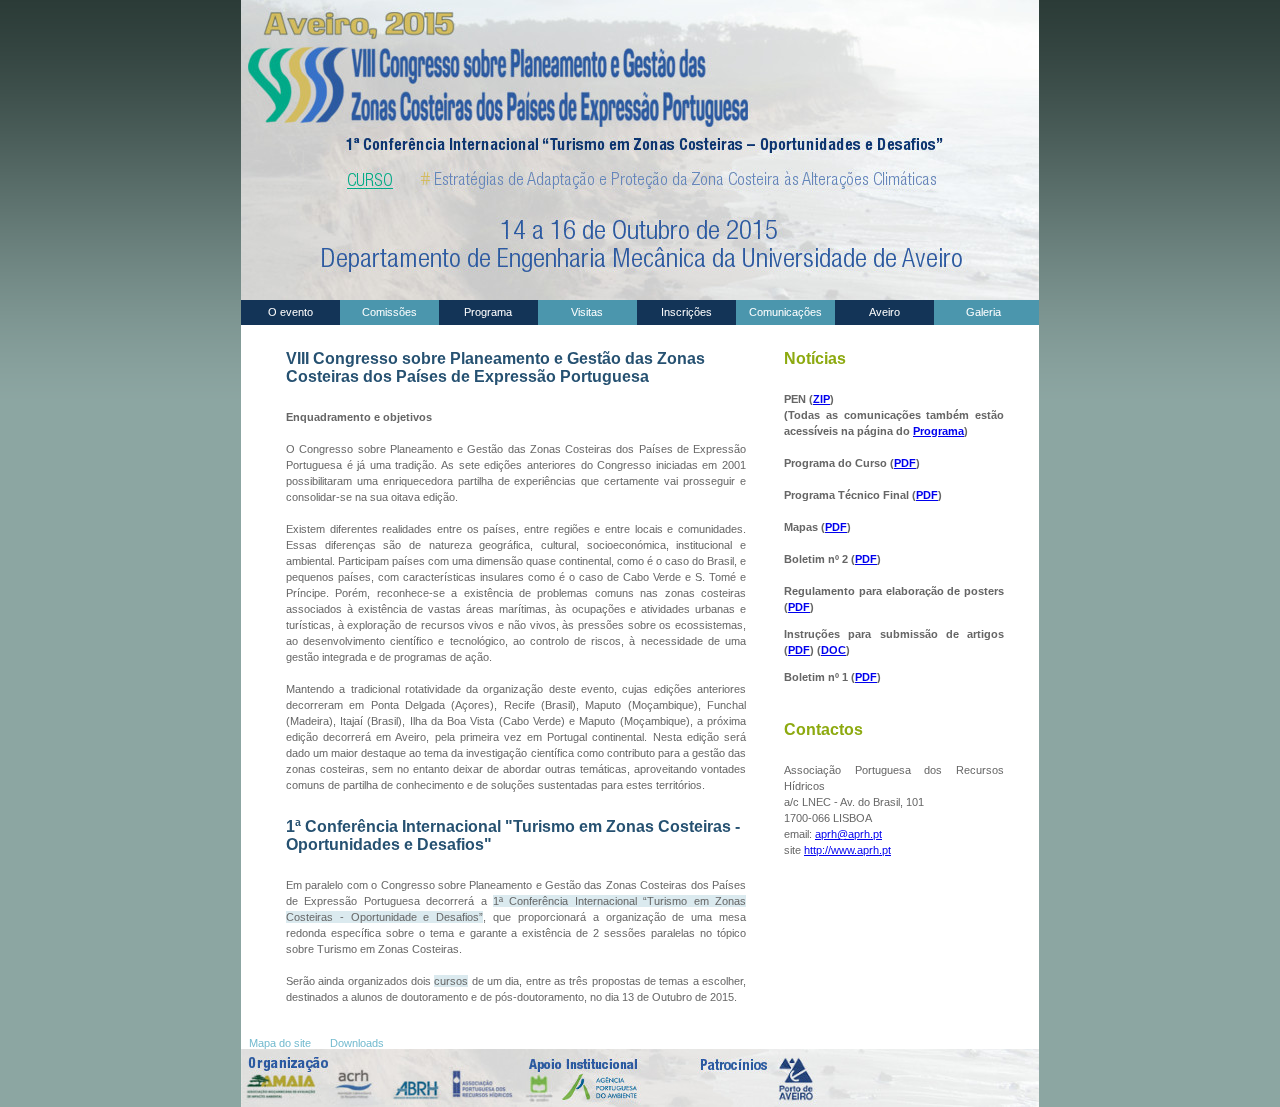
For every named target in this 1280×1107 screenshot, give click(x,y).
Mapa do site (281, 1043)
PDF (905, 463)
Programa (488, 312)
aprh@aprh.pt (848, 834)
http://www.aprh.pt (847, 850)
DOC (833, 650)
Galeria (983, 312)
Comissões (389, 312)
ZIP (821, 399)
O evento (290, 312)
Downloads (358, 1043)
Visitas (587, 312)
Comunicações (785, 312)
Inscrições (686, 312)
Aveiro (884, 312)
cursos (451, 981)
